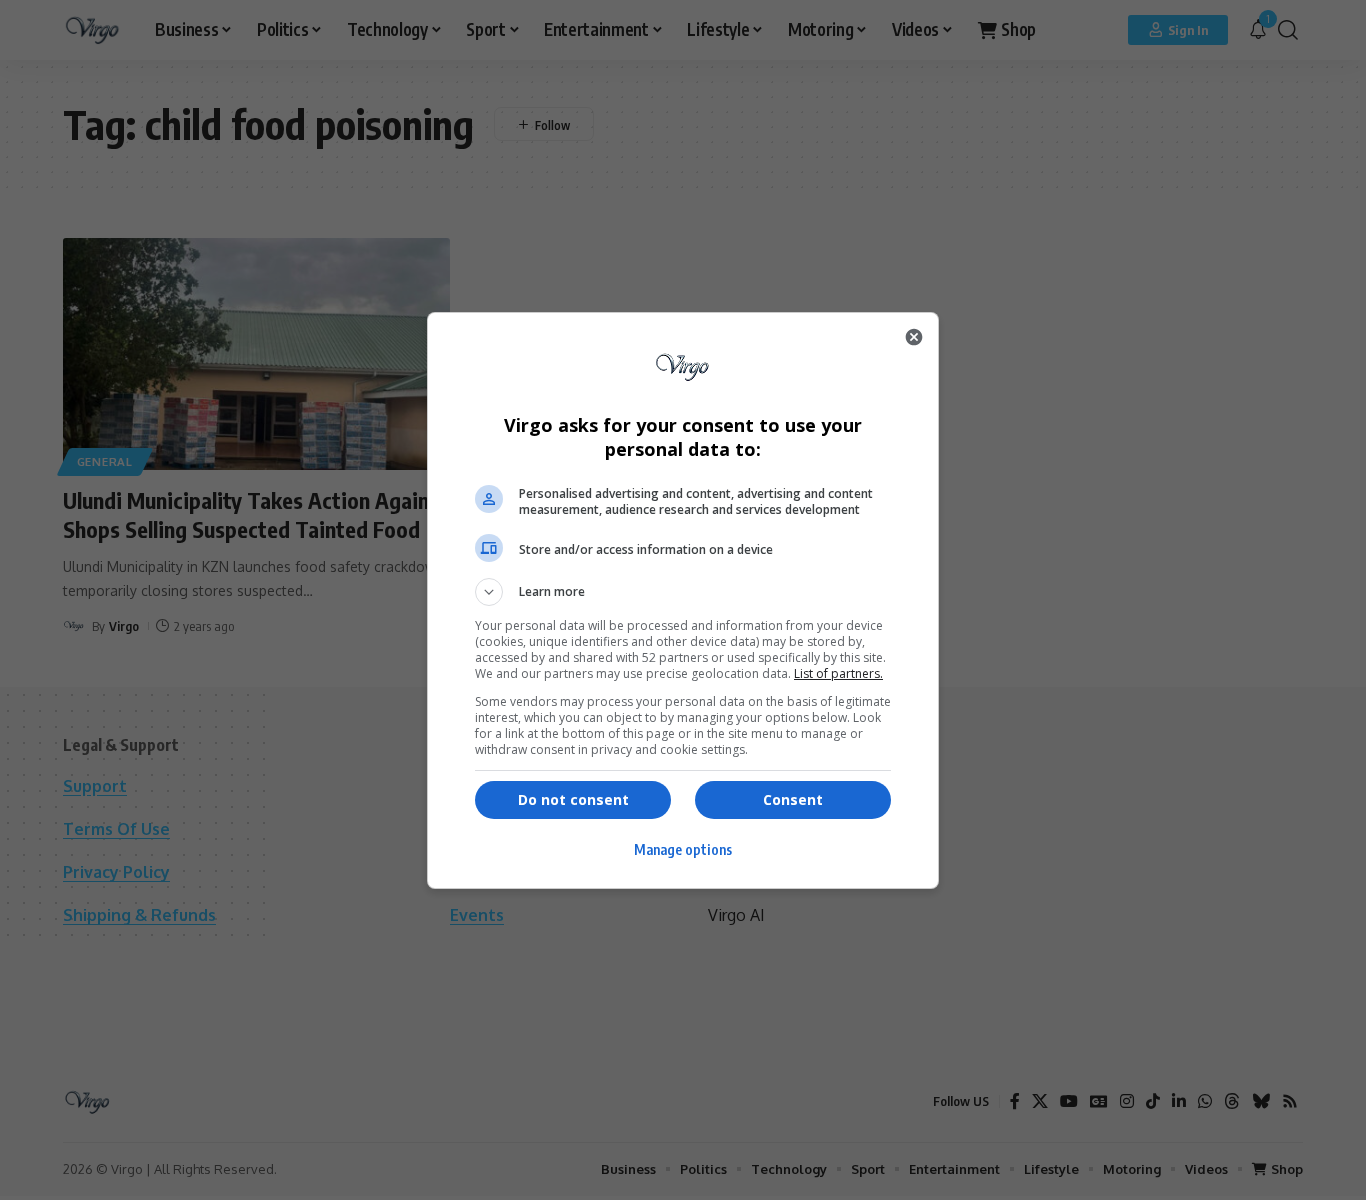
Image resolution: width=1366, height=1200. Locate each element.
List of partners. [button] (838, 673)
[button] (683, 592)
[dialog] (683, 600)
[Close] (914, 337)
